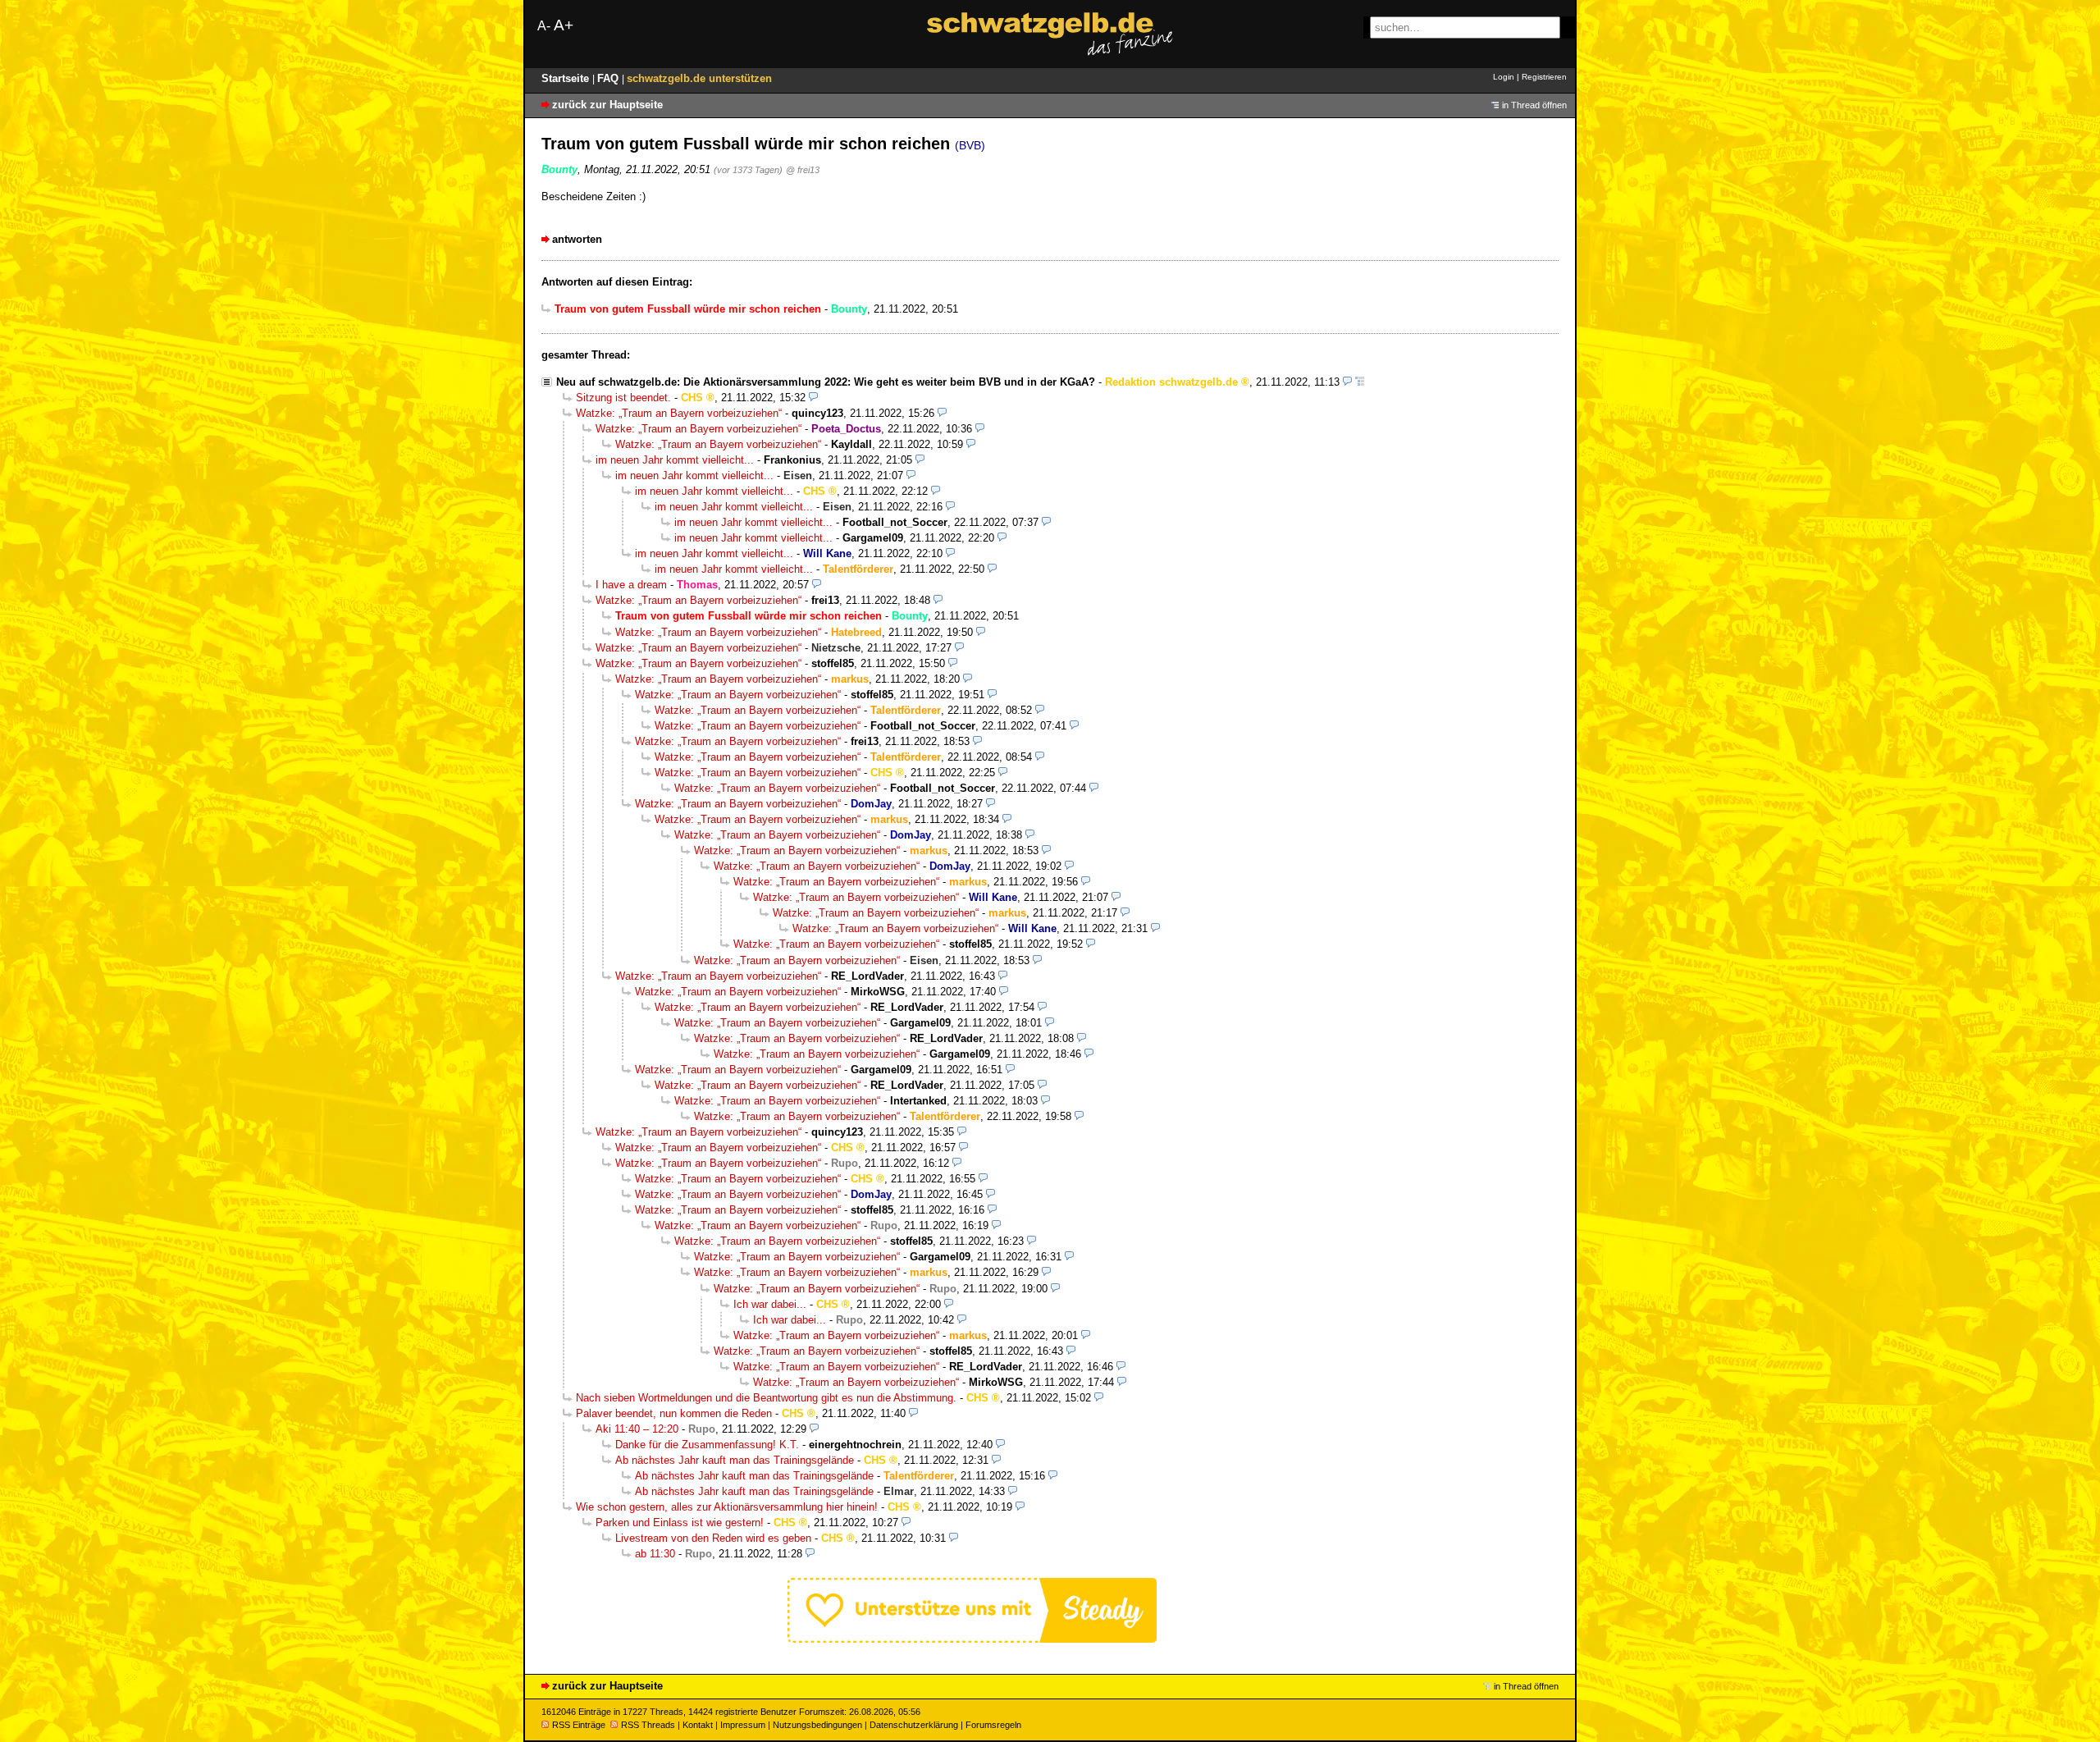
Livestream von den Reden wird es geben (713, 1538)
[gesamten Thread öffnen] (1360, 382)
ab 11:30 (655, 1554)
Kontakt (698, 1725)
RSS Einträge (579, 1725)
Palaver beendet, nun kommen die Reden (674, 1413)
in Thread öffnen (1534, 105)
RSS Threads (648, 1725)
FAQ (609, 78)
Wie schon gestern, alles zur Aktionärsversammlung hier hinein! (727, 1507)
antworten (577, 239)
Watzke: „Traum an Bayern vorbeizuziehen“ (679, 413)
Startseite (567, 78)
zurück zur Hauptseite (607, 105)
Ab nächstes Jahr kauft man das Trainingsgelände (735, 1460)
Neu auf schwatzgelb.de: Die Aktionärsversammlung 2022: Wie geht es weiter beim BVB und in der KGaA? (826, 382)
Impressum (743, 1725)
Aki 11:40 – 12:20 (637, 1429)
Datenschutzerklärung (914, 1725)
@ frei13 (803, 170)
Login (1504, 77)
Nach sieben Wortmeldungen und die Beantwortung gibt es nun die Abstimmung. (766, 1398)
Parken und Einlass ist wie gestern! (680, 1523)
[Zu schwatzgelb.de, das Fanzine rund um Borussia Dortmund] (1050, 34)
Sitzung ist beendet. (623, 398)
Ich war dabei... (770, 1304)
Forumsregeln (993, 1725)
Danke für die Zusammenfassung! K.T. (707, 1445)
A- (544, 26)
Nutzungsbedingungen (817, 1725)
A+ (564, 25)
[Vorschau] (1347, 382)
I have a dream (631, 585)
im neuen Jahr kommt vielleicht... (675, 460)
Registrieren (1544, 77)
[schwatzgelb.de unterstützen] (972, 1639)
